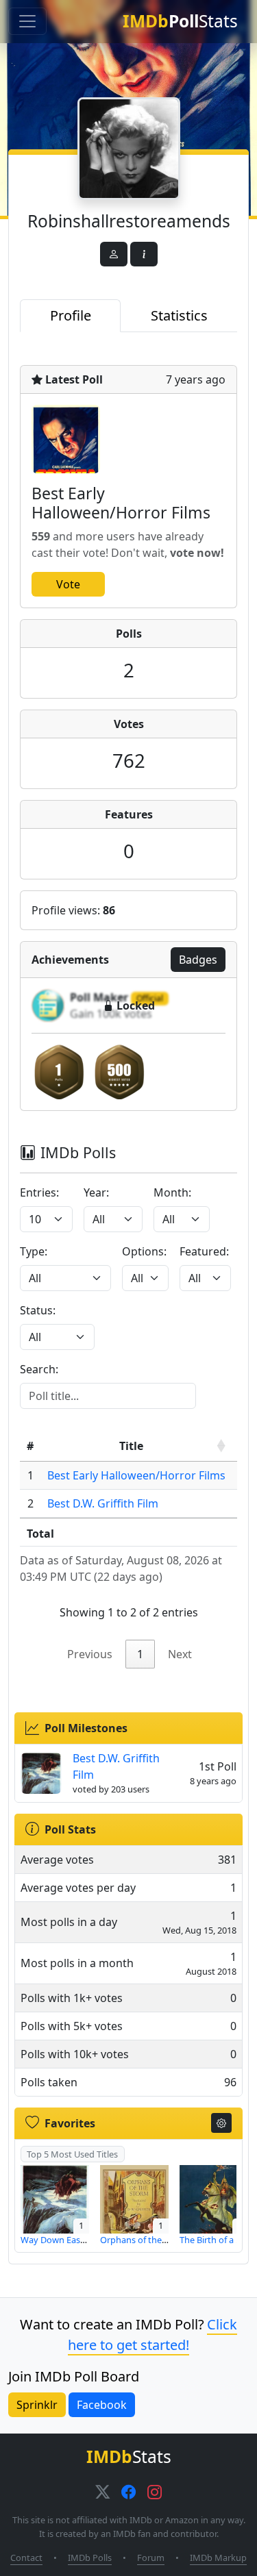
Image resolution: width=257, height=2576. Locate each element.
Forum (151, 2558)
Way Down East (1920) (65, 2240)
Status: (38, 1310)
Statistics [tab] (179, 315)
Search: (39, 1369)
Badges (198, 960)
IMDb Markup (218, 2558)
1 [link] (140, 1654)
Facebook (102, 2405)
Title (131, 1446)
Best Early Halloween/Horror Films (136, 1475)
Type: (34, 1251)
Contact (26, 2558)
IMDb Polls (90, 2558)
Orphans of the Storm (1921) (158, 2240)
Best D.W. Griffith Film (103, 1503)
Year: (96, 1192)
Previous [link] (90, 1654)
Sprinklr (37, 2405)
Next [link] (180, 1654)
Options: (144, 1251)
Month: (172, 1192)
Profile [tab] (71, 315)
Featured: (204, 1251)
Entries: (39, 1192)
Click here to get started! (152, 2335)
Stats (180, 21)
